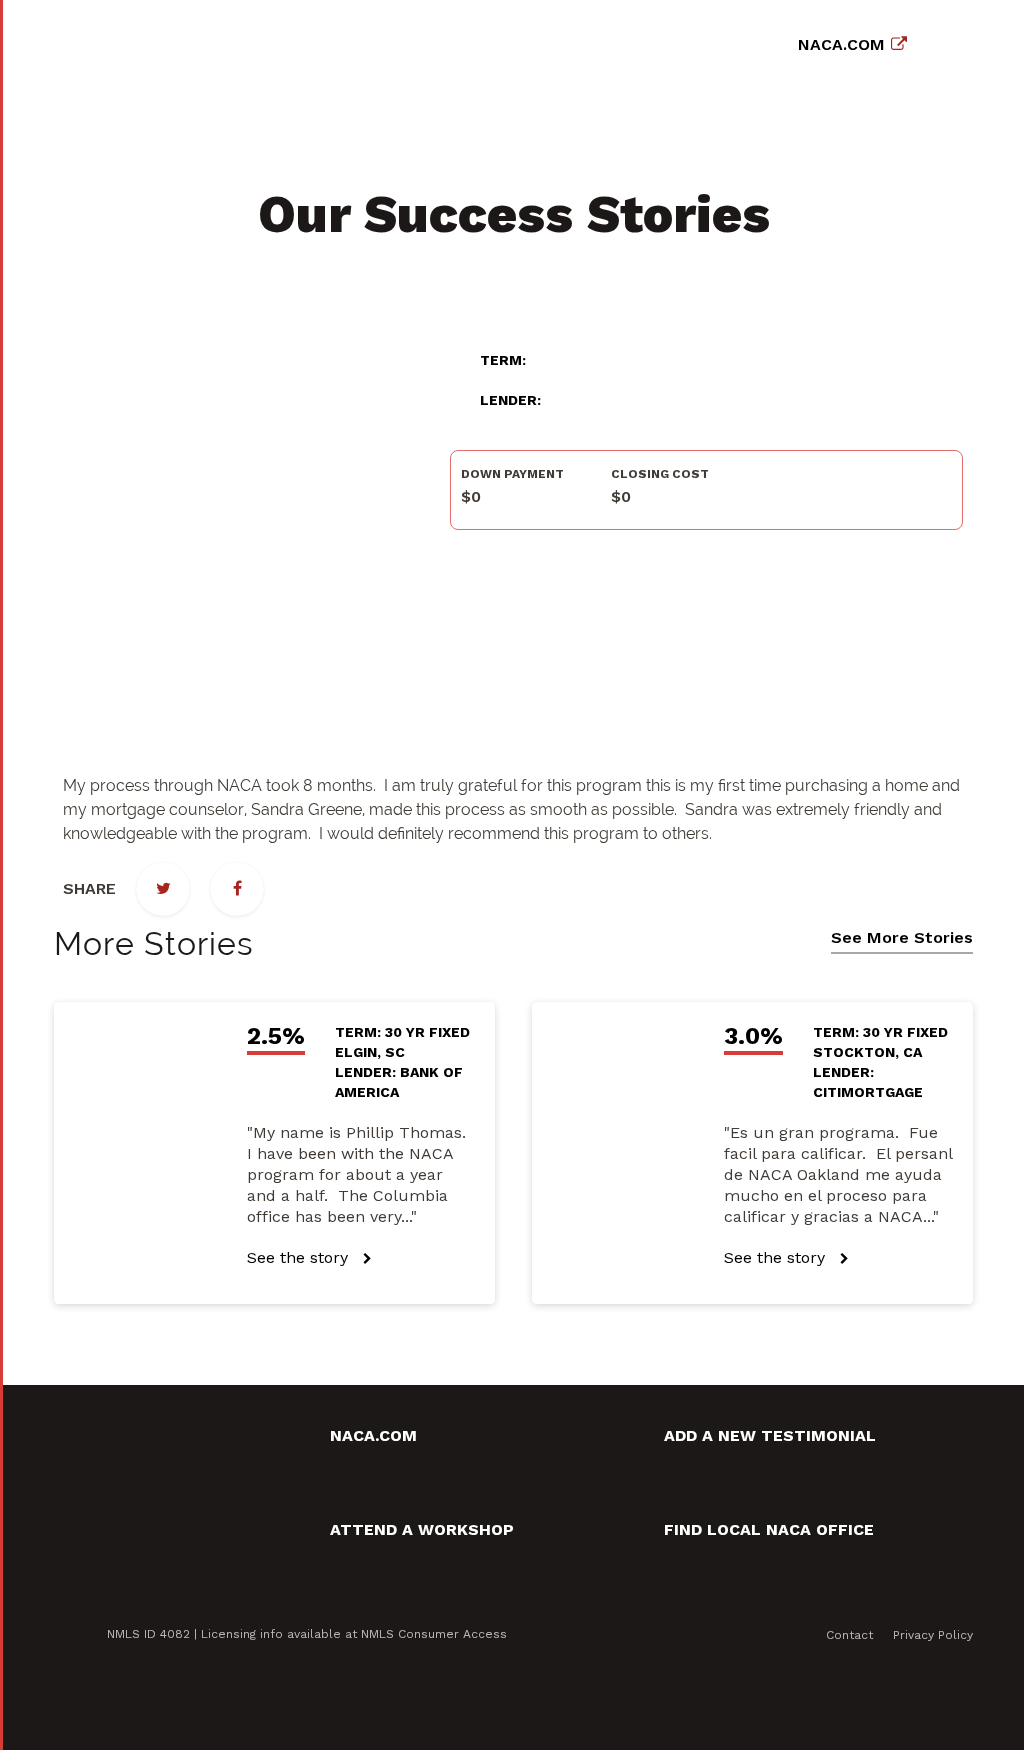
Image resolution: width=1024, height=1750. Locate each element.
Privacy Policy (933, 1635)
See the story (300, 1257)
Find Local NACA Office (769, 1529)
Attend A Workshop (422, 1529)
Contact (849, 1635)
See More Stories (902, 938)
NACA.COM (841, 44)
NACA (202, 40)
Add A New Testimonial (770, 1435)
